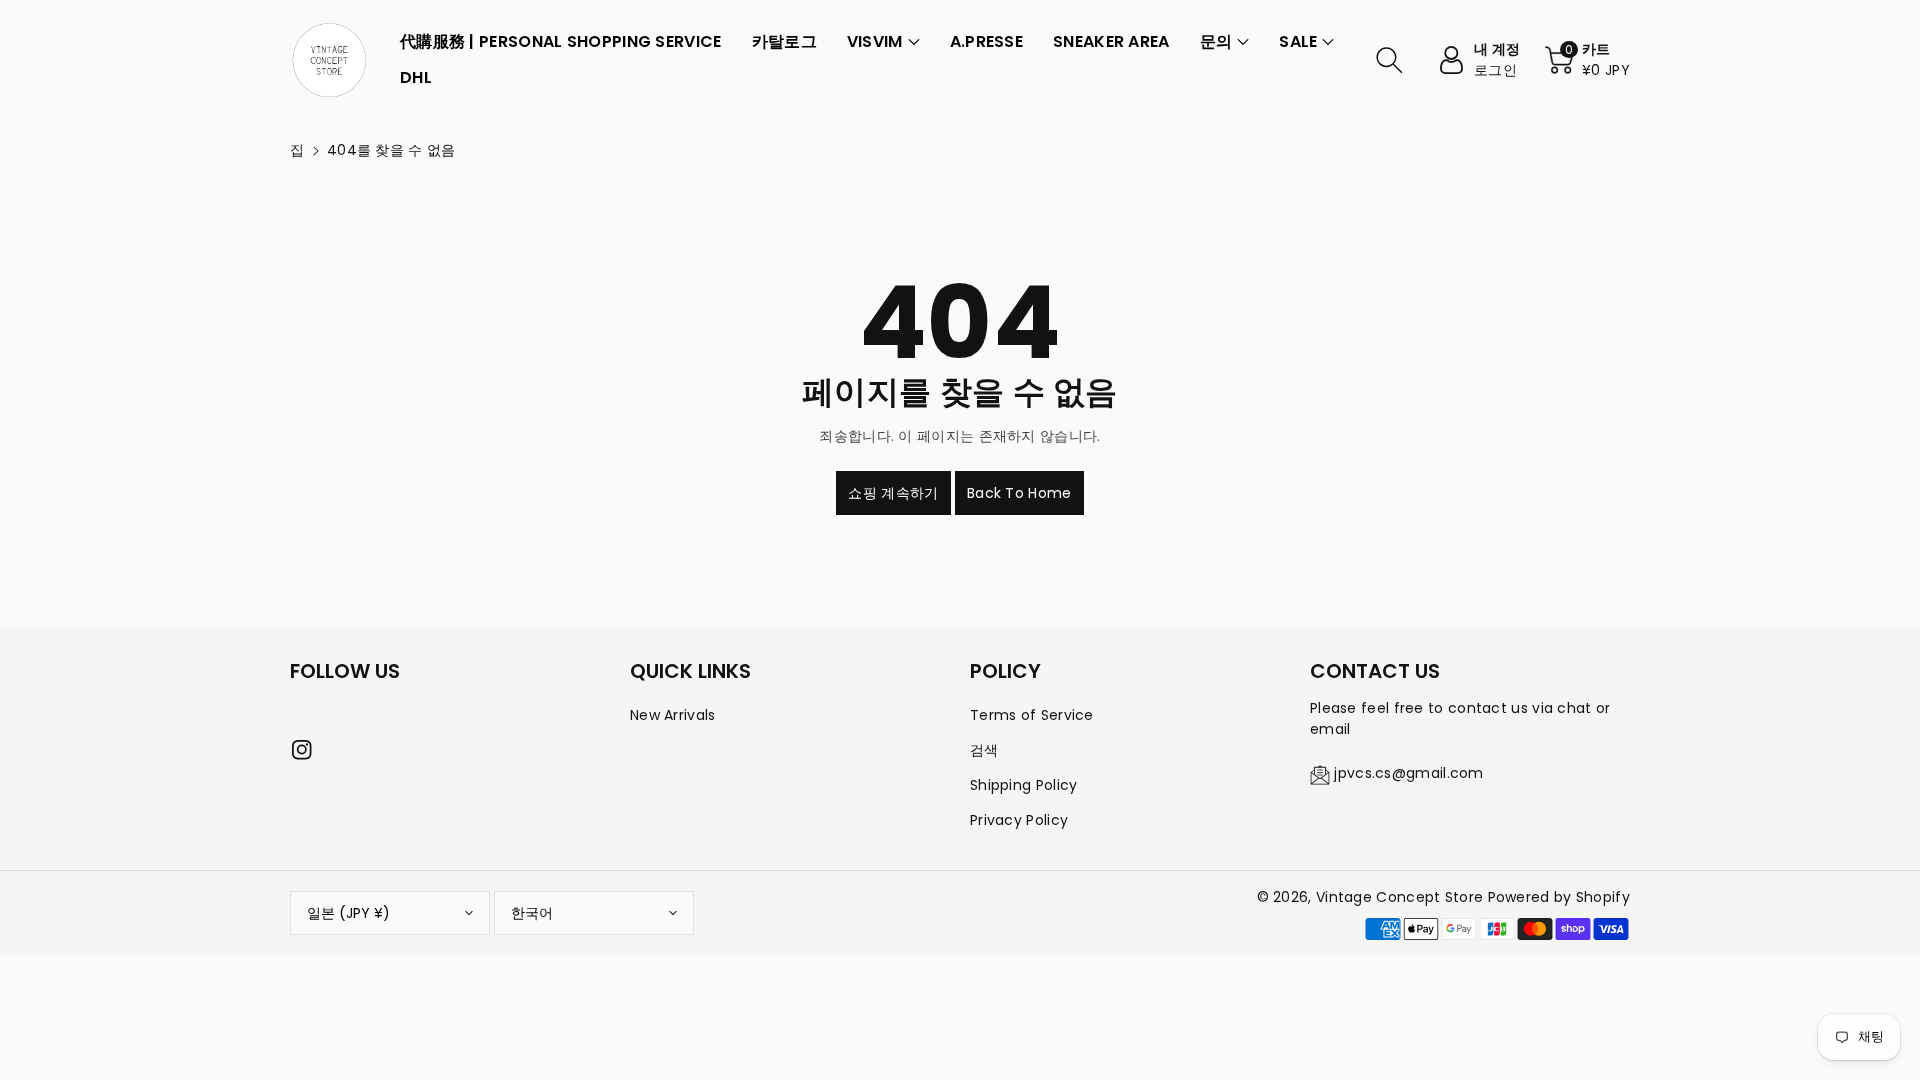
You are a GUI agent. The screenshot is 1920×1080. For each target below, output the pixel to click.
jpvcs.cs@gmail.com (1408, 773)
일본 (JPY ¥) (348, 913)
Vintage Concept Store (1399, 897)
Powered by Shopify (1559, 897)
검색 (984, 750)
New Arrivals (673, 715)
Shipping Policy (1024, 785)
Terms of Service (1032, 715)
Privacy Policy (1019, 820)
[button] (883, 42)
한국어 (532, 913)
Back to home (1019, 493)
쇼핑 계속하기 (893, 493)
